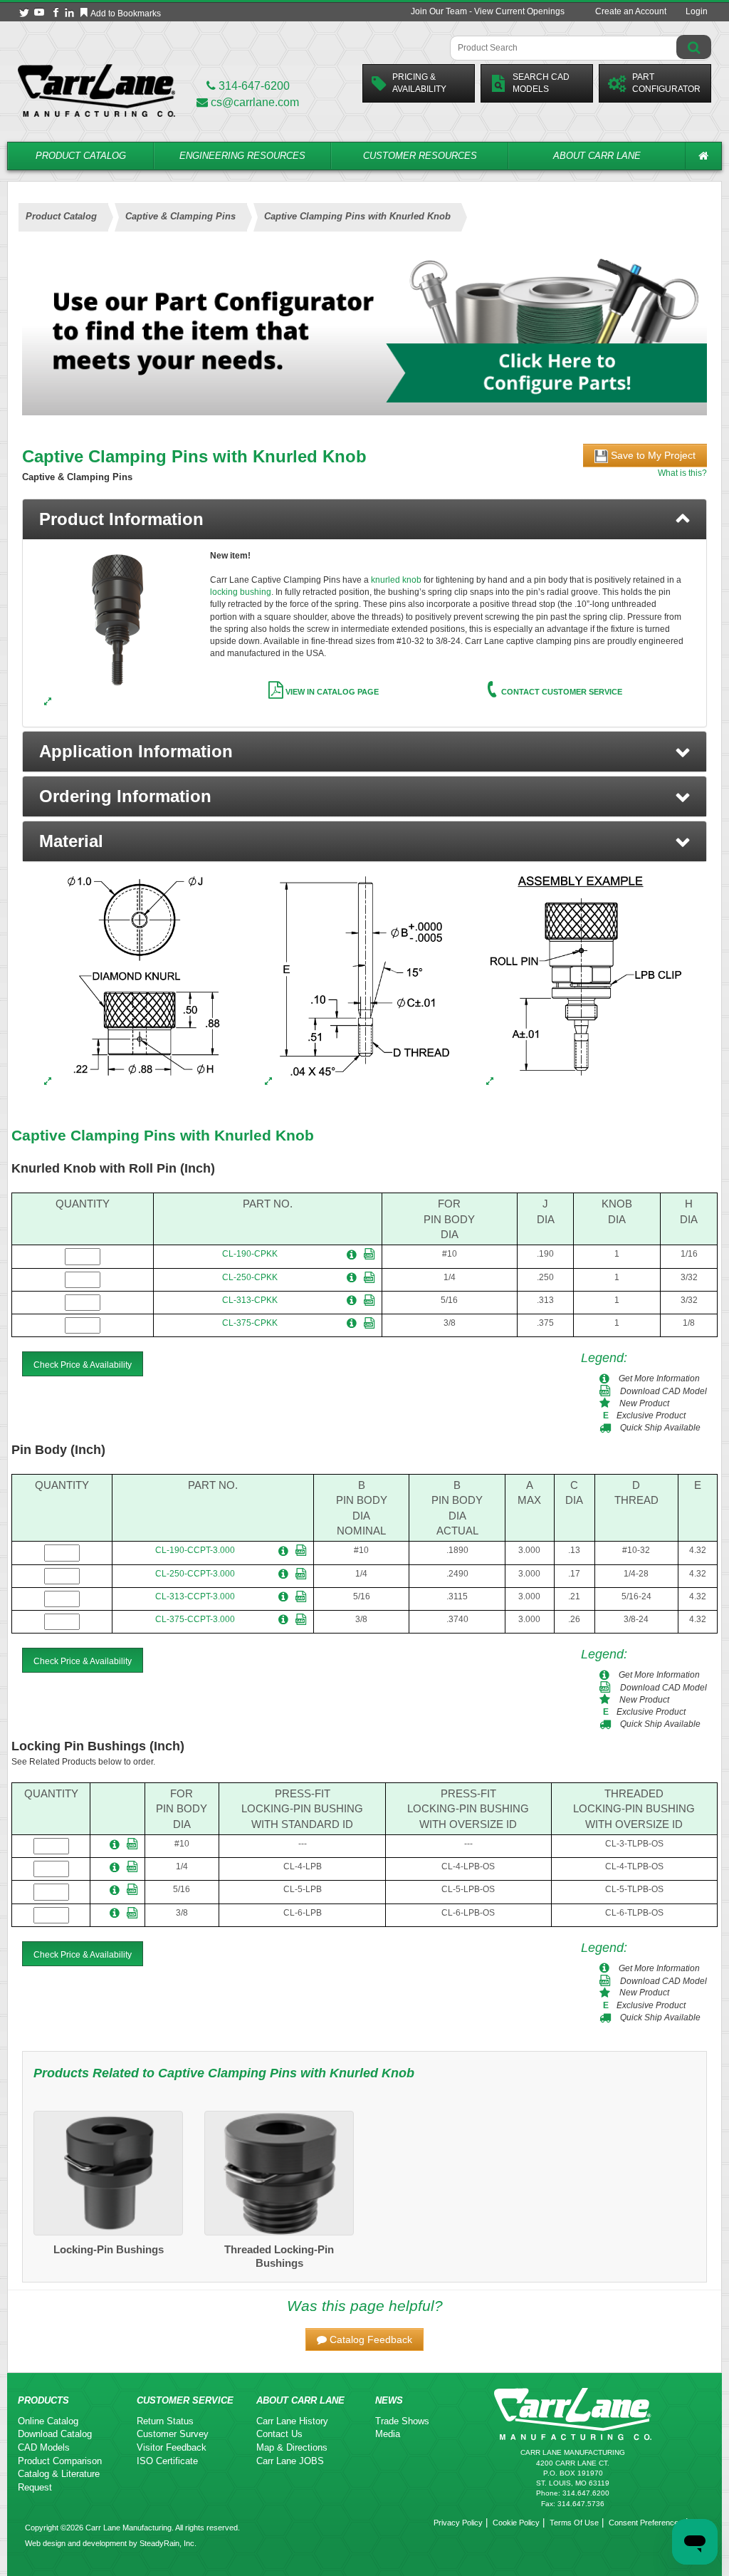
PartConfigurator (666, 83)
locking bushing (241, 592)
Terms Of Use (574, 2523)
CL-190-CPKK (250, 1254)
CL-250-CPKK (250, 1277)
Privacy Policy (458, 2523)
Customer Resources (420, 156)
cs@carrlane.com (255, 102)
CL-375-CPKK (250, 1323)
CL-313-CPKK (250, 1300)
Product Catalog (81, 156)
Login (697, 11)
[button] (364, 752)
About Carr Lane (597, 156)
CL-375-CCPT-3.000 (195, 1619)
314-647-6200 (253, 86)
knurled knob (397, 580)
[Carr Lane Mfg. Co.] (96, 90)
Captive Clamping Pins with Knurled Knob (163, 1135)
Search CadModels (541, 83)
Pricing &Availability (419, 83)
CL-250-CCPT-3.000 (195, 1574)
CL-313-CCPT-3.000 (195, 1596)
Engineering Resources (242, 156)
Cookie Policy (516, 2523)
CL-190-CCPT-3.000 (195, 1550)
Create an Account (631, 11)
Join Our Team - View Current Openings (488, 11)
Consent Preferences (646, 2523)
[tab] (364, 519)
